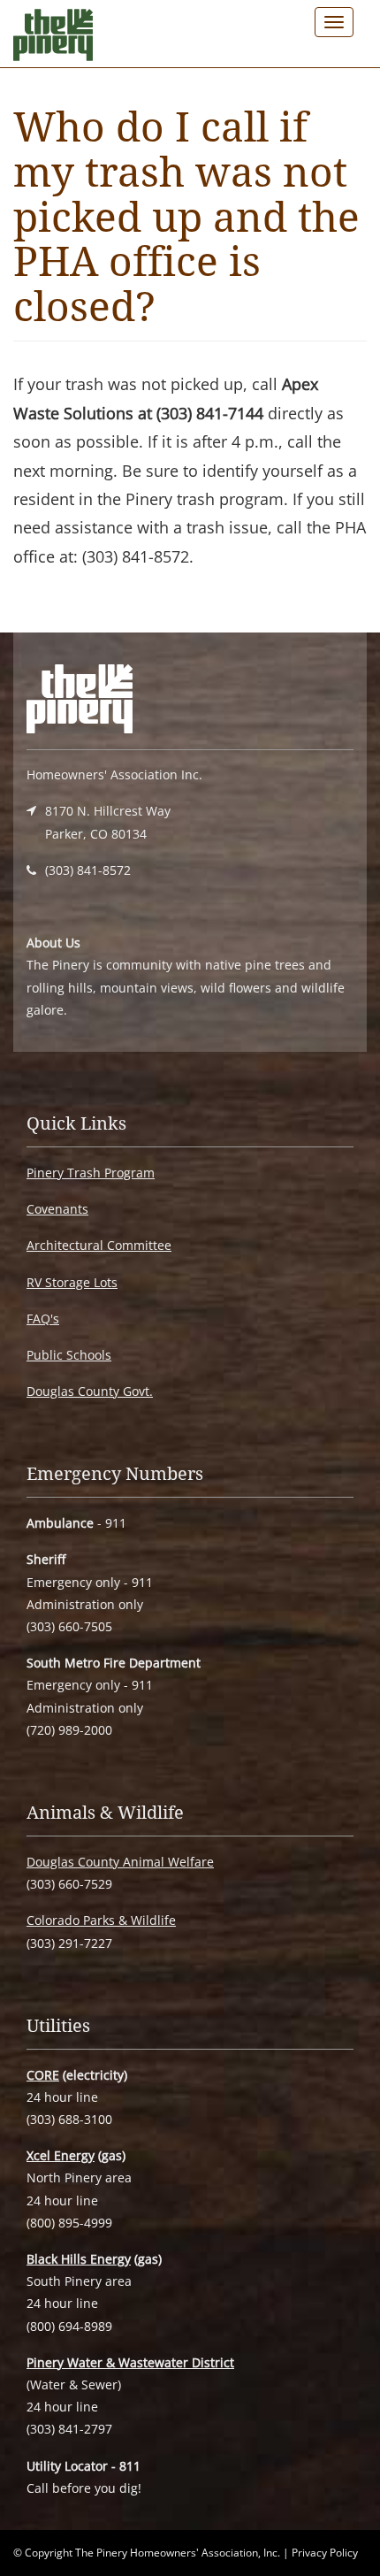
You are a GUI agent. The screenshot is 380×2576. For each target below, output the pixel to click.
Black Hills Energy (79, 2259)
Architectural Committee (99, 1245)
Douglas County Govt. (90, 1391)
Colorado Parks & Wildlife (101, 1920)
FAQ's (43, 1319)
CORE (43, 2075)
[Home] (53, 39)
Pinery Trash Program (91, 1173)
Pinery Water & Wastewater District (130, 2362)
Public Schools (69, 1355)
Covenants (57, 1209)
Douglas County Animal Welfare (120, 1862)
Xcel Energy (61, 2155)
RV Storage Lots (72, 1282)
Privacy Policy (325, 2553)
